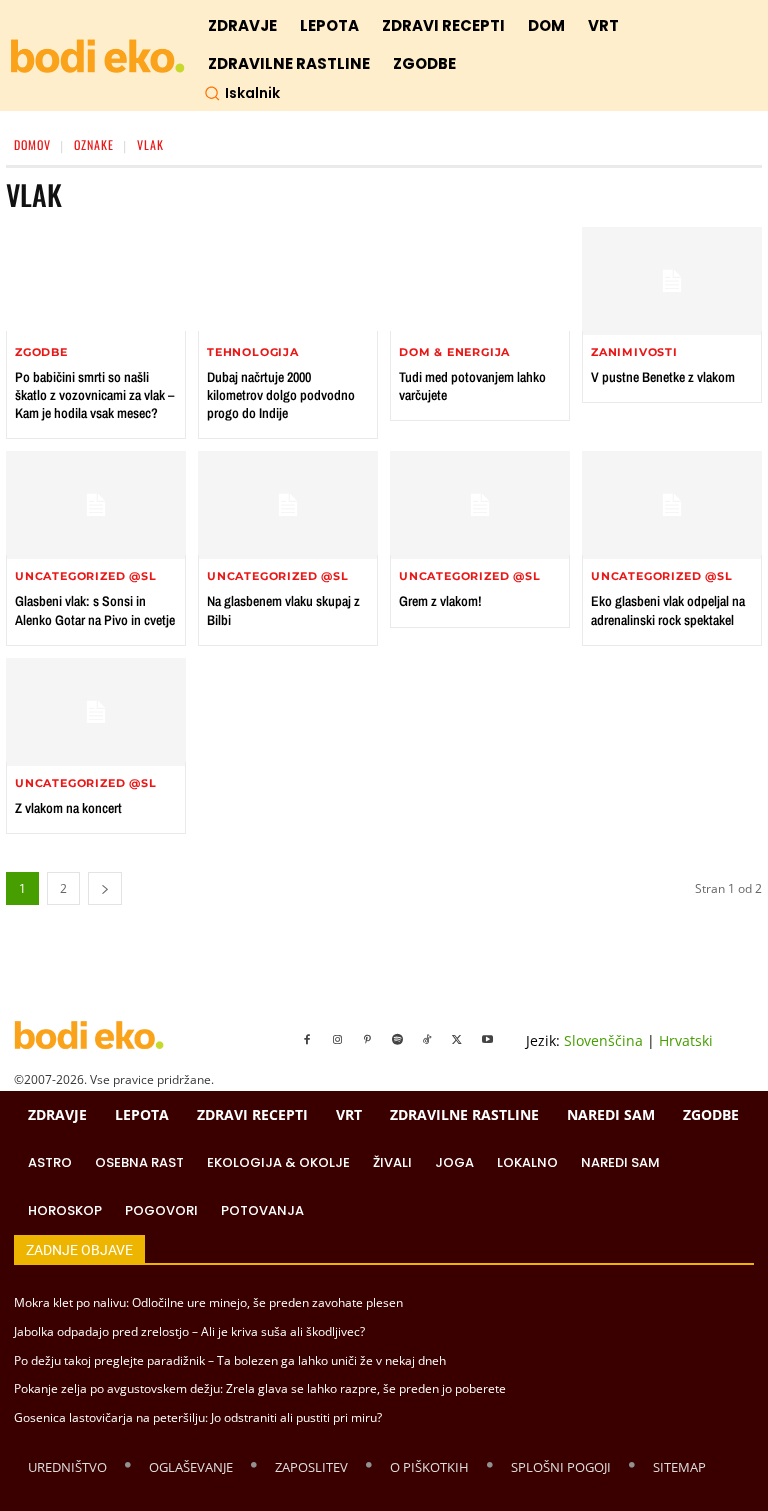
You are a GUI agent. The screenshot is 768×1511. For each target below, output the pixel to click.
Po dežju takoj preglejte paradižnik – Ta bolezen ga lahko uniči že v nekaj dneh (230, 1360)
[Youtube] (487, 1040)
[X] (457, 1040)
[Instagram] (337, 1040)
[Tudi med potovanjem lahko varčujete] (480, 281)
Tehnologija (253, 352)
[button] (242, 93)
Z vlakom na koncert (68, 808)
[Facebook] (307, 1040)
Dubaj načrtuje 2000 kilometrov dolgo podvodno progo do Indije (281, 395)
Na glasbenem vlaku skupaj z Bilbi (283, 610)
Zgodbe (41, 352)
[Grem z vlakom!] (480, 505)
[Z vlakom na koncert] (96, 712)
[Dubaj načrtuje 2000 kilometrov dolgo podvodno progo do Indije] (288, 281)
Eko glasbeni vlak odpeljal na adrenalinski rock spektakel (668, 610)
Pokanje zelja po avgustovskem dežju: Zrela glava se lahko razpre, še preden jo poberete (260, 1388)
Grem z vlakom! (440, 601)
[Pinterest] (367, 1040)
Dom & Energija (454, 352)
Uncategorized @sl (86, 576)
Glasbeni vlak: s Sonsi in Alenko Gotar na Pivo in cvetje (95, 610)
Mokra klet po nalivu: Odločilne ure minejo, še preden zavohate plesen (208, 1302)
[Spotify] (397, 1040)
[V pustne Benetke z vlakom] (672, 281)
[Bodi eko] (97, 56)
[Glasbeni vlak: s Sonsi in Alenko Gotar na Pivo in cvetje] (96, 505)
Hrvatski (686, 1040)
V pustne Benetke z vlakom (663, 377)
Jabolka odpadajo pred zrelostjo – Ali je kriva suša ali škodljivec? (189, 1331)
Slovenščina (603, 1040)
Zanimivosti (634, 352)
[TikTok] (427, 1040)
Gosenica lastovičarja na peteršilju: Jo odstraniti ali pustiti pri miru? (198, 1417)
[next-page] (105, 888)
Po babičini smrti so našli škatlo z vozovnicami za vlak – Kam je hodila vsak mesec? (94, 395)
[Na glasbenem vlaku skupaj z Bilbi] (288, 505)
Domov (32, 144)
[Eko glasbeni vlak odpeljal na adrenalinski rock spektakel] (672, 505)
